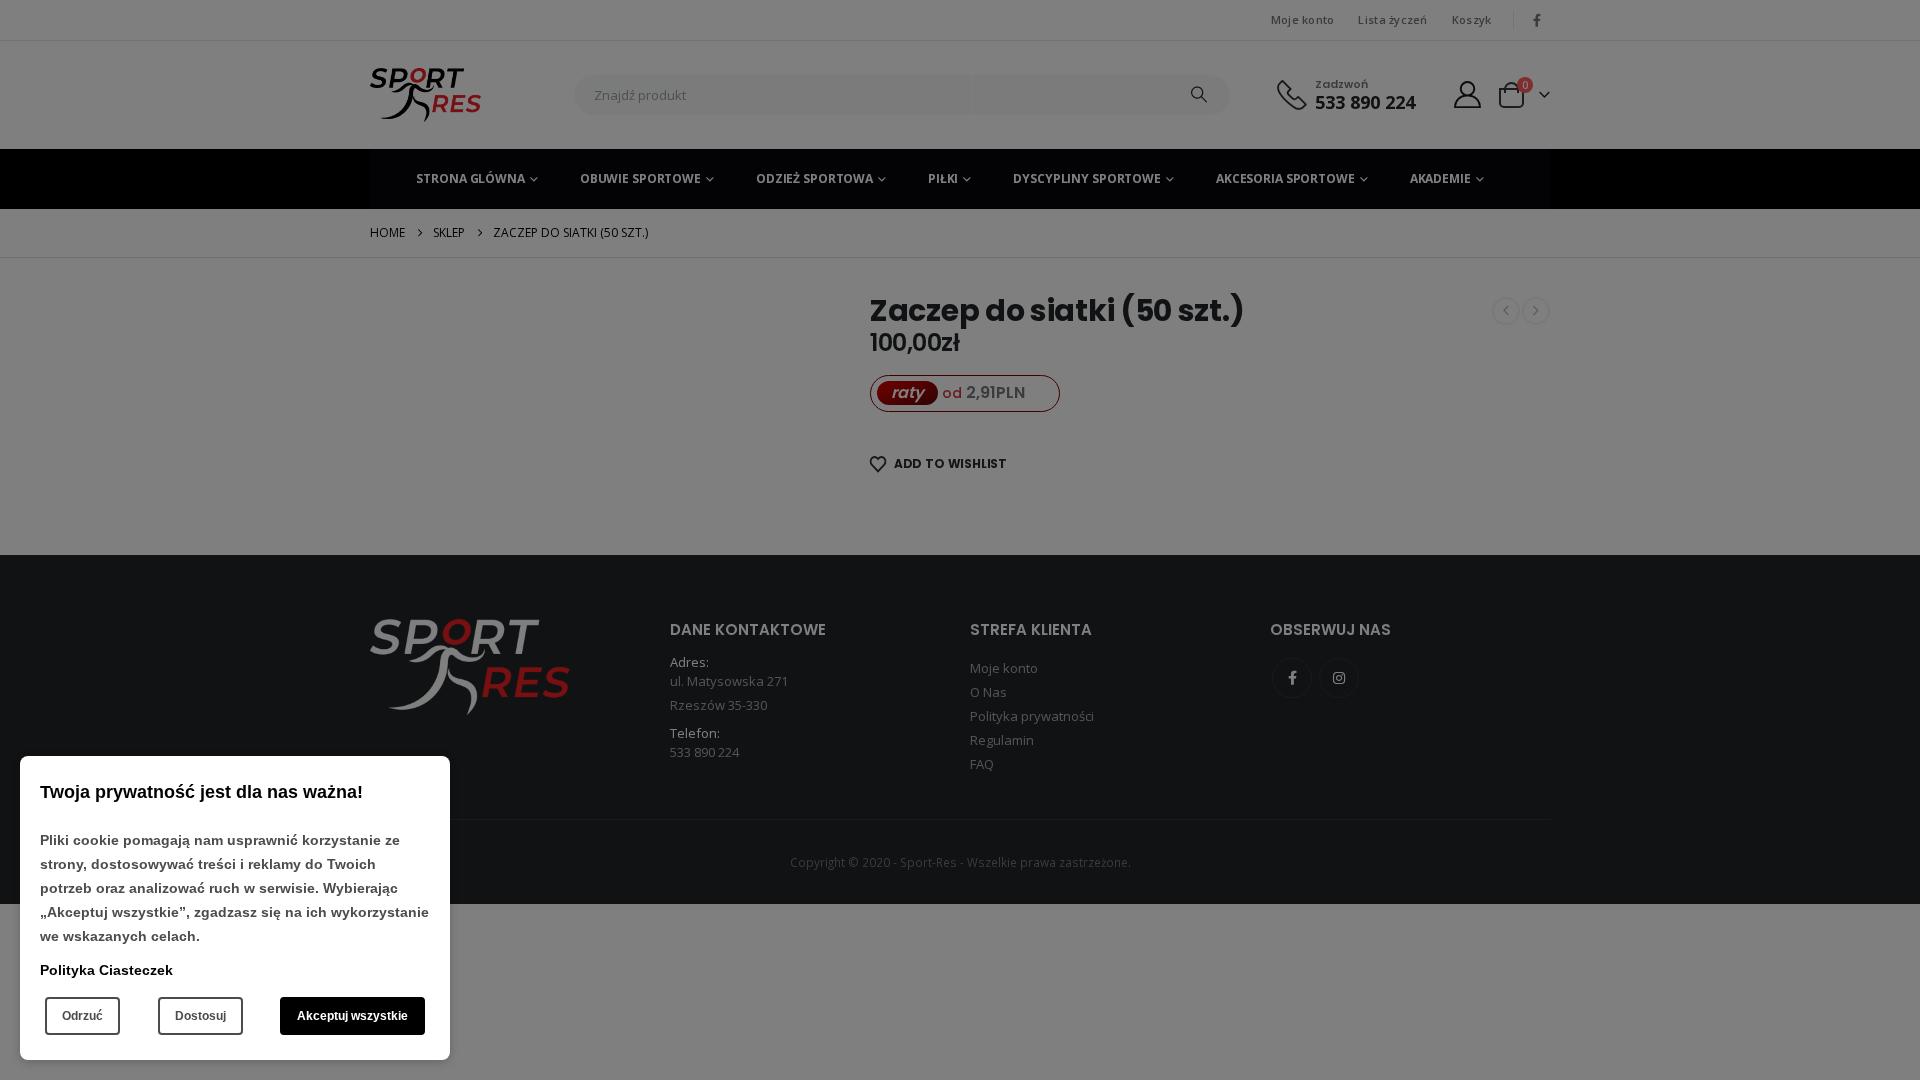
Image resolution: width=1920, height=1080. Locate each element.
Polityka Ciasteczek (106, 970)
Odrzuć (82, 1016)
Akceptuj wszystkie (352, 1016)
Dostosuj (200, 1016)
